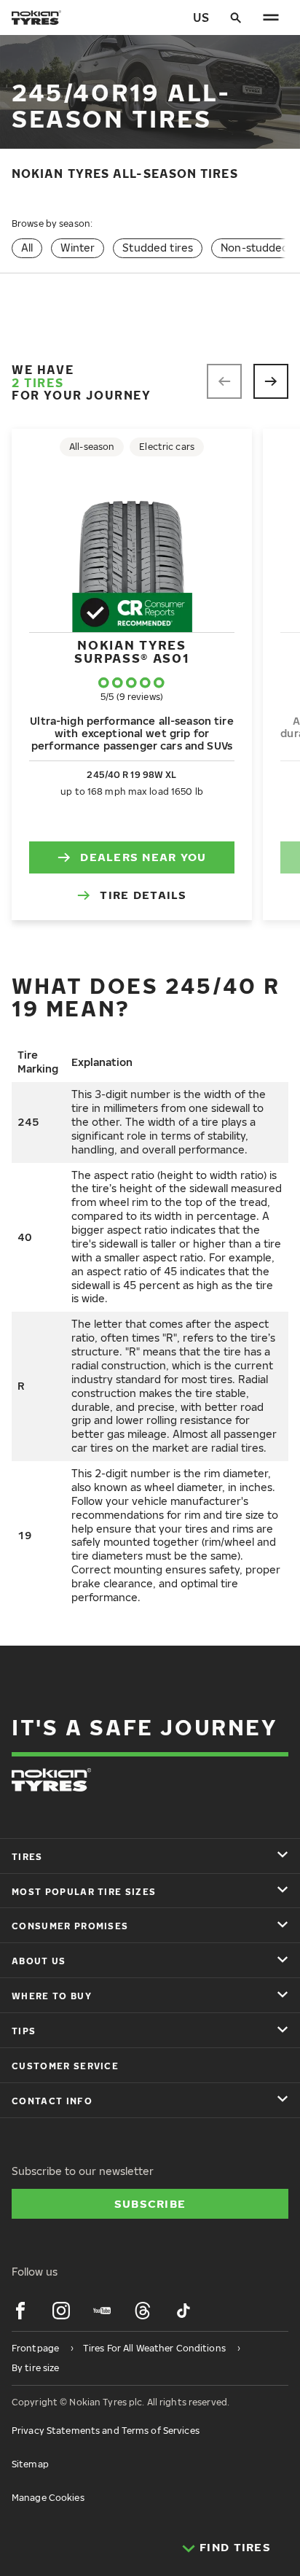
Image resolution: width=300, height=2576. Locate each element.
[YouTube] (102, 2311)
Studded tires (158, 248)
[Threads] (143, 2311)
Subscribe (150, 2203)
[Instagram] (61, 2311)
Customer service (65, 2066)
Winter (78, 248)
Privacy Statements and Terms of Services (106, 2431)
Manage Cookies (48, 2498)
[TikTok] (183, 2311)
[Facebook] (20, 2311)
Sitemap (30, 2464)
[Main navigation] (271, 17)
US (201, 17)
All (27, 248)
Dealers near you (143, 857)
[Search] (236, 17)
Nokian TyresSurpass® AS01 (131, 651)
